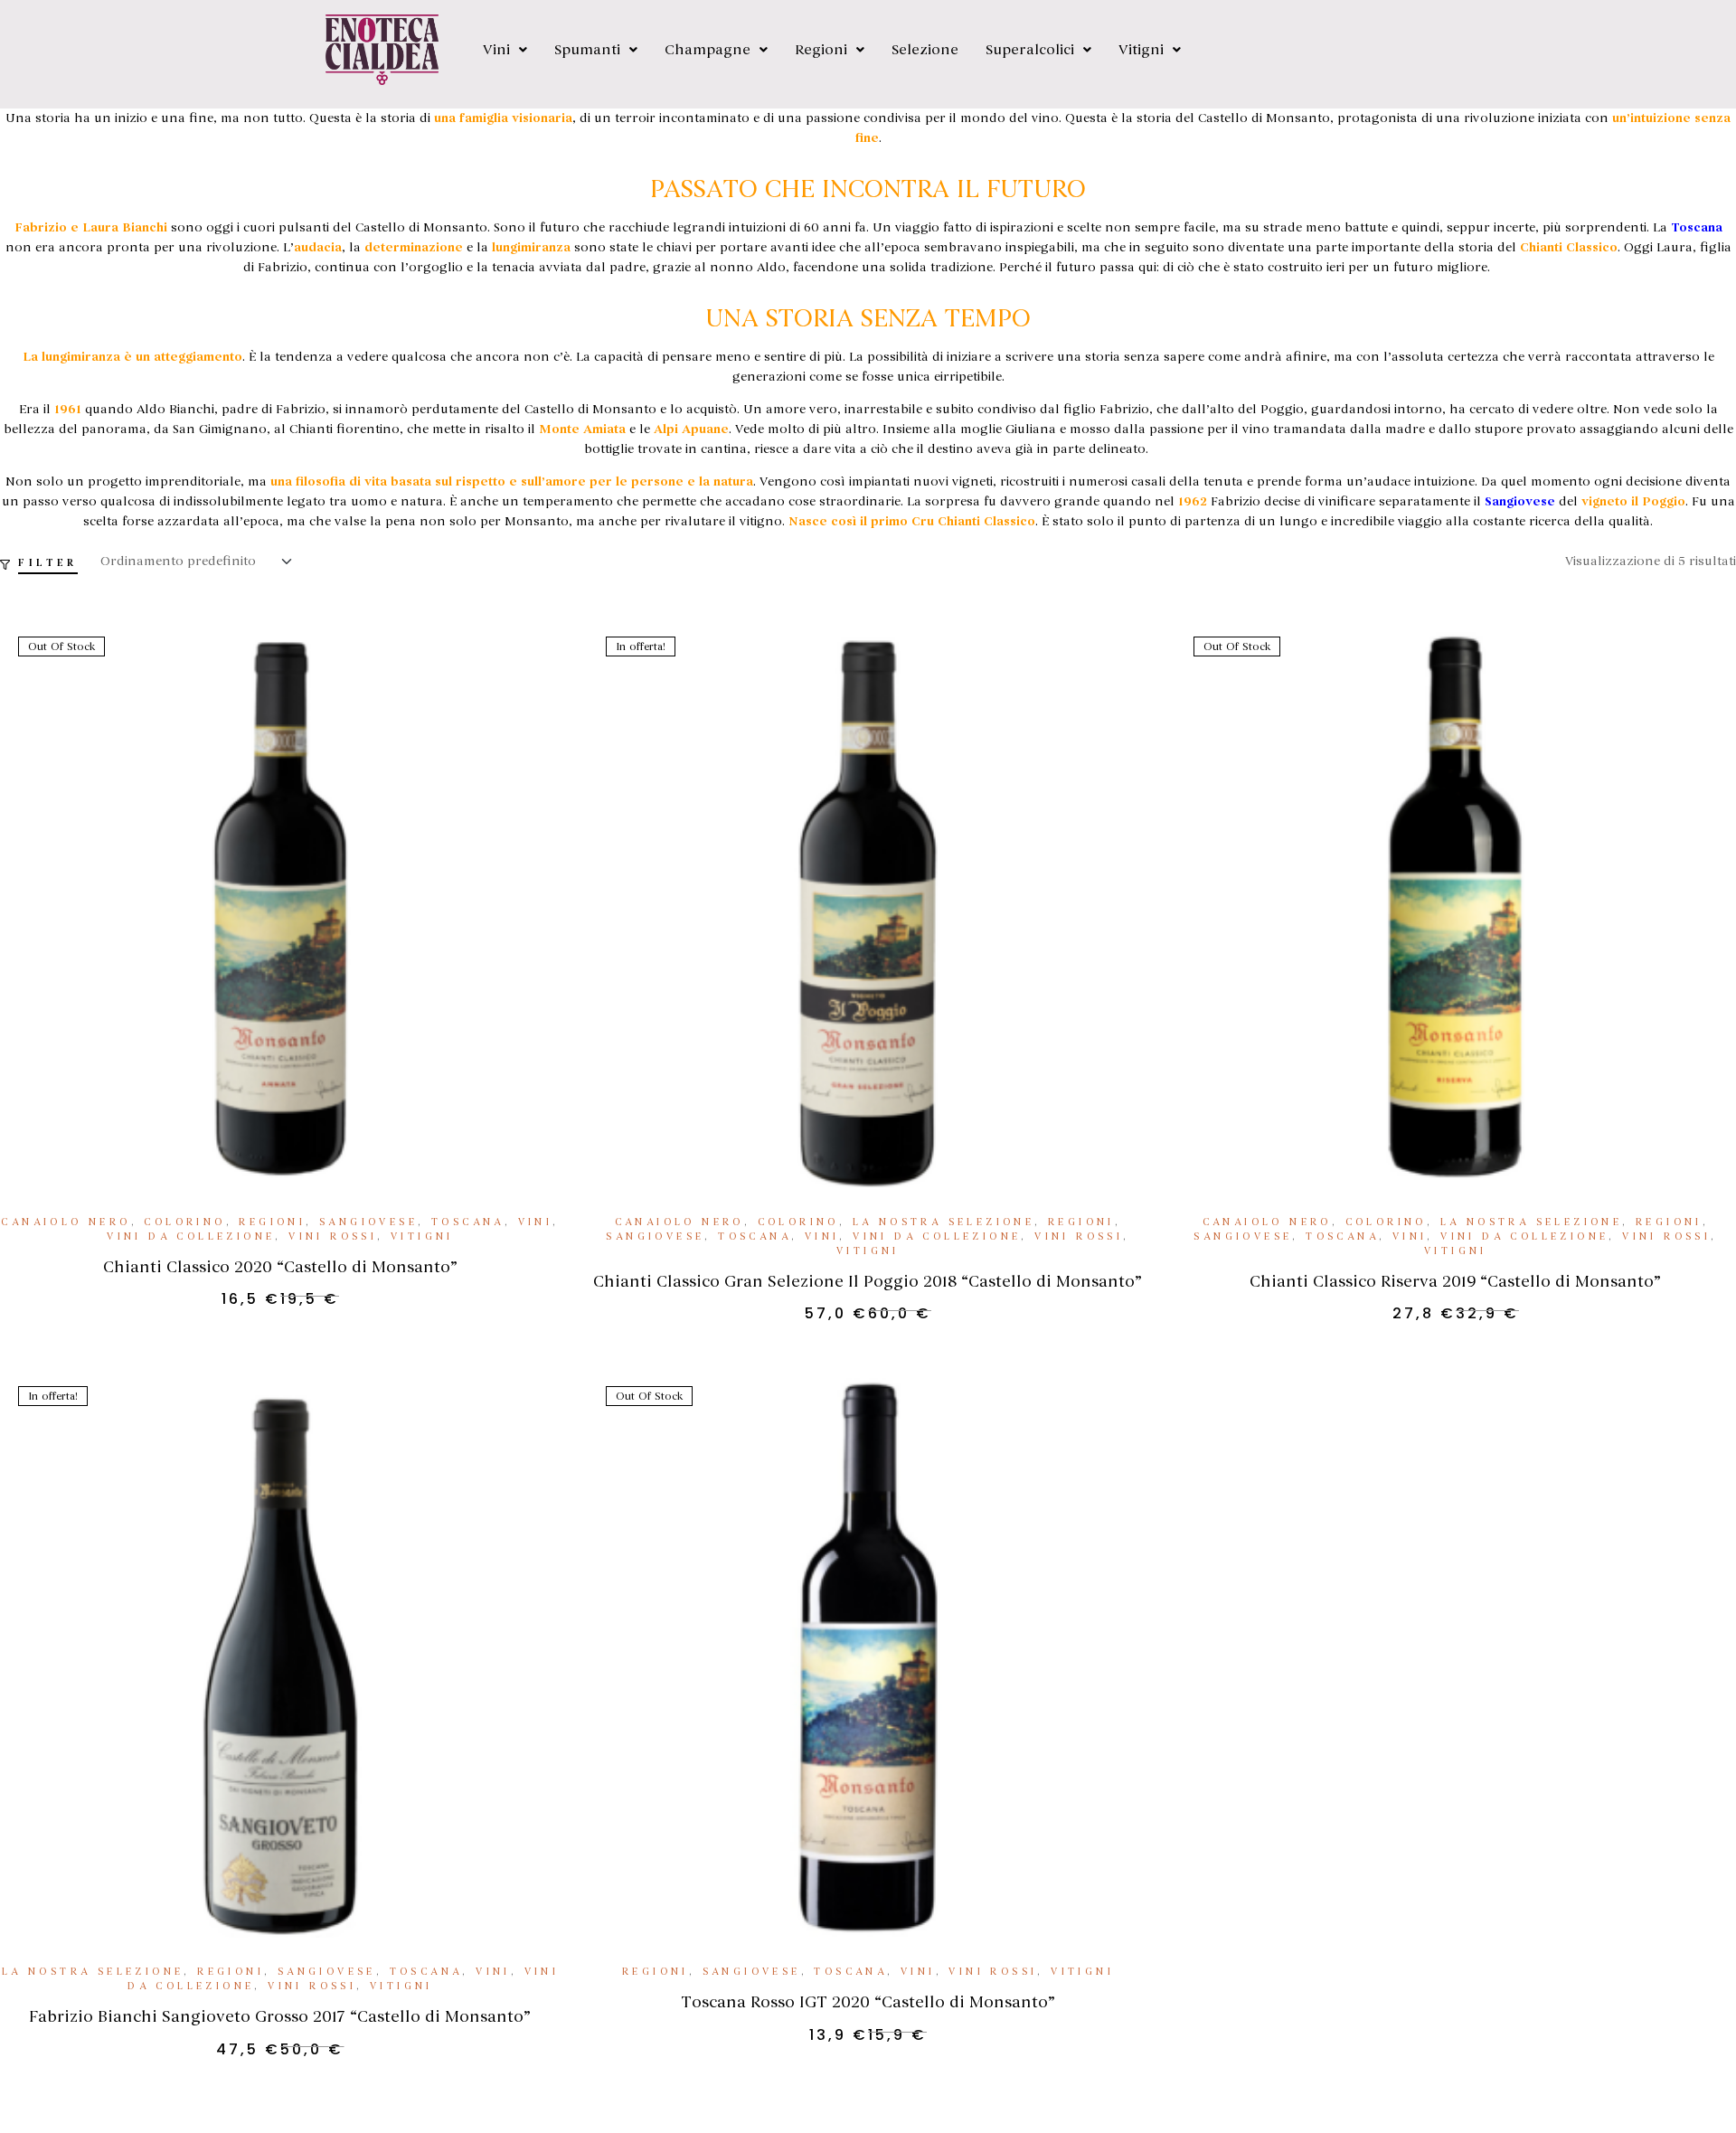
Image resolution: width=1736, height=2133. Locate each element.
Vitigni (1141, 50)
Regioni (821, 50)
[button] (505, 50)
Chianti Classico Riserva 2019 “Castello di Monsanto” (1455, 1281)
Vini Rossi (333, 1236)
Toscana (468, 1222)
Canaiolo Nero (66, 1222)
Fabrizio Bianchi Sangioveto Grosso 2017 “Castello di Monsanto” (280, 2016)
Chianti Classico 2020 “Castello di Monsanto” (280, 1267)
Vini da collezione (191, 1236)
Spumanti (587, 50)
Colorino (184, 1222)
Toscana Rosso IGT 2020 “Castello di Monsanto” (868, 2002)
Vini (496, 50)
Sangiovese (368, 1222)
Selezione (925, 50)
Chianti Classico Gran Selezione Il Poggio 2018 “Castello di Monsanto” (868, 1281)
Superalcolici (1030, 50)
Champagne (708, 50)
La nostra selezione (944, 1222)
